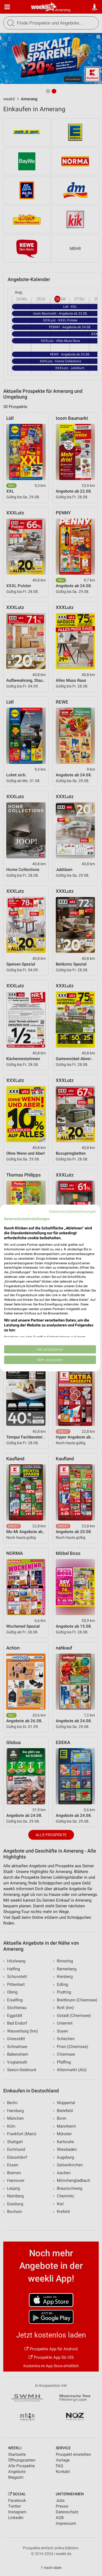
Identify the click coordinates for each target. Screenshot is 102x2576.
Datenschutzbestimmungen (73, 1211)
